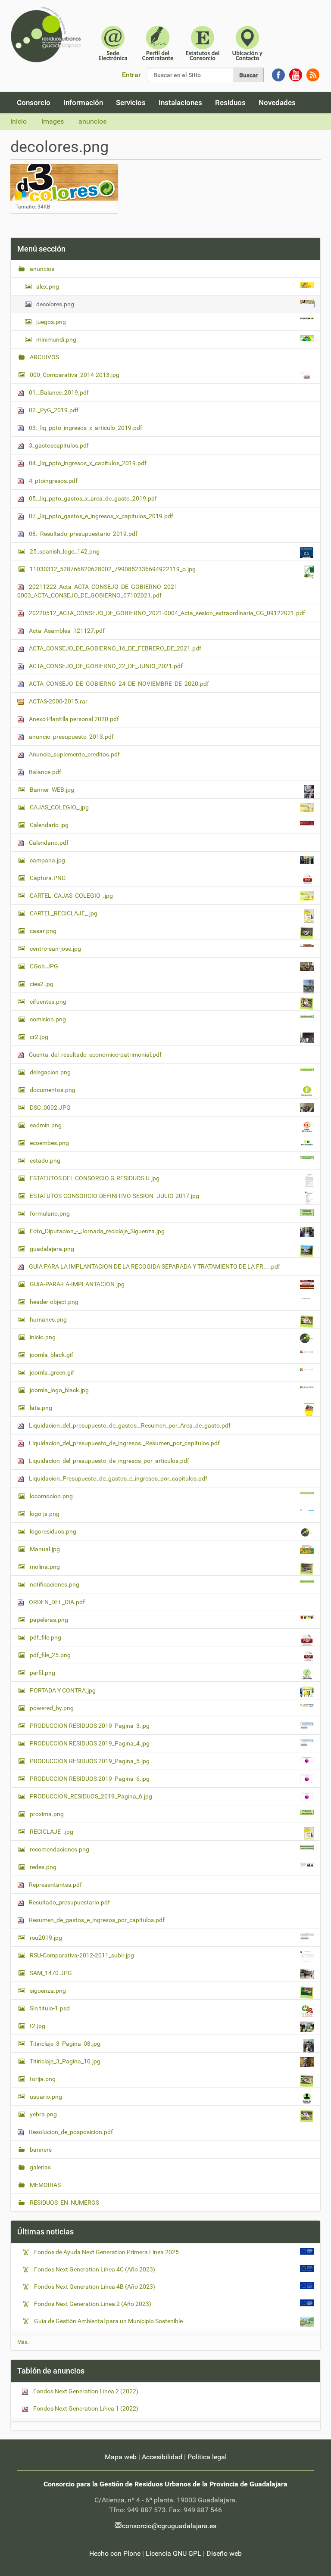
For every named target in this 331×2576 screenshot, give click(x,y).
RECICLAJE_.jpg (52, 1832)
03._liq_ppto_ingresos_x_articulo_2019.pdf (85, 428)
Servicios (131, 103)
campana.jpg (47, 860)
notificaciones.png (55, 1584)
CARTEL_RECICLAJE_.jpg (64, 913)
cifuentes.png (48, 1002)
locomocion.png (51, 1496)
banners (40, 2150)
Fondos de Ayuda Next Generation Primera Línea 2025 (106, 2252)
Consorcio (34, 103)
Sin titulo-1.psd (50, 2008)
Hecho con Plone (115, 2553)
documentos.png (53, 1090)
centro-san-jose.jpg (55, 949)
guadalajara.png (52, 1249)
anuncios (92, 121)
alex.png (48, 286)
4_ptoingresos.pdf (53, 481)
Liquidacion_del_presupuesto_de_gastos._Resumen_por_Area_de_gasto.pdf (129, 1425)
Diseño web (224, 2553)
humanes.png (48, 1319)
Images (53, 121)
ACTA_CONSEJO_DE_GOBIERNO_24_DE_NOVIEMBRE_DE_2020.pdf (118, 684)
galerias (40, 2167)
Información (83, 103)
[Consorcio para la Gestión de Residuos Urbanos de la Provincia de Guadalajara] (47, 34)
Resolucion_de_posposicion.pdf (70, 2132)
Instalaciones (180, 103)
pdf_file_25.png (50, 1655)
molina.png (45, 1567)
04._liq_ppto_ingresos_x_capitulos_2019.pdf (87, 463)
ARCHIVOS (44, 357)
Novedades (277, 103)
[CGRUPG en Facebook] (278, 74)
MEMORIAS (45, 2185)
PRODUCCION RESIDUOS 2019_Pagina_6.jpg (90, 1779)
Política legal (207, 2457)
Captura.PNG (48, 878)
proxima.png (47, 1814)
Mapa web (121, 2457)
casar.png (43, 931)
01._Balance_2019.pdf (58, 392)
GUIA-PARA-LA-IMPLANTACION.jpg (77, 1284)
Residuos (230, 103)
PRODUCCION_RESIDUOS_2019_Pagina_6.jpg (91, 1796)
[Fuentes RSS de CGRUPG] (313, 74)
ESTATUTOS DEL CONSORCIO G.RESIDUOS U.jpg (95, 1178)
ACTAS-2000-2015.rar (58, 701)
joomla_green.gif (52, 1372)
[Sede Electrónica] (113, 42)
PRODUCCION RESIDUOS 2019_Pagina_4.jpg (90, 1743)
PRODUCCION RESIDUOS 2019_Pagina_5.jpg (90, 1761)
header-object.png (54, 1302)
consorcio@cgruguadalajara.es (169, 2526)
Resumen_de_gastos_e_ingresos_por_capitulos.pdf (96, 1920)
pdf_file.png (45, 1637)
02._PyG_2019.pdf (53, 410)
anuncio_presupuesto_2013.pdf (71, 737)
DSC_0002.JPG (50, 1108)
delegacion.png (50, 1072)
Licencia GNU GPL (173, 2553)
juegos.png (51, 322)
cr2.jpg (39, 1037)
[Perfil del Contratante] (158, 42)
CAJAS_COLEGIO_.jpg (59, 807)
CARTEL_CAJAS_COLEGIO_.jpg (71, 896)
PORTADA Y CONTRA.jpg (63, 1690)
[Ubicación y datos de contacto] (247, 42)
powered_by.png (52, 1708)
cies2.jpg (42, 984)
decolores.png (55, 304)
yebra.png (43, 2114)
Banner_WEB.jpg (52, 790)
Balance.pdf (44, 772)
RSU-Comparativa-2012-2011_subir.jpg (82, 1955)
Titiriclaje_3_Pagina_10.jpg (65, 2061)
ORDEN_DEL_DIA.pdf (56, 1602)
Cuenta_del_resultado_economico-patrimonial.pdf (95, 1055)
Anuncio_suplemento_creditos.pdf (74, 754)
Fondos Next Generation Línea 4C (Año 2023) (95, 2269)
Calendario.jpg (49, 825)
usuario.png (46, 2097)
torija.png (43, 2079)
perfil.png (42, 1673)
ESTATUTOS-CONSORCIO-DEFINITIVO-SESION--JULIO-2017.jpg (114, 1196)
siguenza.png (48, 1991)
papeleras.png (49, 1620)
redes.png (43, 1867)
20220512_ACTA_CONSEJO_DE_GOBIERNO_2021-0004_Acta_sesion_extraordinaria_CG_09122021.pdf (166, 613)
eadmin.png (46, 1125)
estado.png (45, 1160)
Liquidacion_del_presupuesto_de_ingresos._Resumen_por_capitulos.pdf (124, 1443)
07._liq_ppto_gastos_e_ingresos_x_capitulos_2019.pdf (100, 516)
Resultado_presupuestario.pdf (69, 1902)
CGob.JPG (44, 966)
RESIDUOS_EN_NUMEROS (64, 2203)
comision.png (48, 1019)
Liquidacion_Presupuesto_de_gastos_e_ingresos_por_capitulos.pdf (117, 1478)
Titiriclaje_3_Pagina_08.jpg (65, 2044)
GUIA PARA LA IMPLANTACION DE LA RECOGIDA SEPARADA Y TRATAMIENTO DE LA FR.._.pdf (154, 1266)
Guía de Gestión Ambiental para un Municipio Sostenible (108, 2321)
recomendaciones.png (59, 1849)
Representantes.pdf (55, 1885)
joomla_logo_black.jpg (59, 1390)
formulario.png (50, 1213)
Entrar (131, 75)
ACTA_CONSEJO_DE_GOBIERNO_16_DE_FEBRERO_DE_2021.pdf (114, 648)
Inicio (19, 121)
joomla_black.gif (52, 1355)
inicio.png (43, 1337)
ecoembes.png (49, 1143)
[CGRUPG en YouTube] (296, 74)
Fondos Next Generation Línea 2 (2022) (85, 2391)
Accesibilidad (162, 2457)
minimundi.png (56, 339)
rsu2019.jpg (46, 1938)
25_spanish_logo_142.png (65, 551)
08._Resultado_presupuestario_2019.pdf (83, 534)
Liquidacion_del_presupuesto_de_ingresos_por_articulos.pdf (108, 1461)
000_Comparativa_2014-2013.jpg (75, 375)
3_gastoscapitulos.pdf (58, 445)
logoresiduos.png (53, 1531)
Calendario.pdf (48, 843)
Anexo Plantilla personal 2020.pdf (73, 719)
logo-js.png (45, 1514)
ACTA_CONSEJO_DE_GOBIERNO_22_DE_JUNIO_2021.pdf (105, 666)
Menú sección (41, 249)
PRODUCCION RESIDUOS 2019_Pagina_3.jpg (90, 1726)
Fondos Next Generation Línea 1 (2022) (85, 2408)
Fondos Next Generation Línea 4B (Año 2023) (95, 2287)
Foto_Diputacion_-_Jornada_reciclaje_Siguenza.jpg (97, 1231)
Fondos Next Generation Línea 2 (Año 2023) (93, 2304)
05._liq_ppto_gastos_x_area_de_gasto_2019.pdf (92, 498)
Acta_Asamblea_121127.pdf (66, 631)
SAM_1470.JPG (51, 1973)
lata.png (41, 1408)
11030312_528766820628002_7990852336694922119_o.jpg (113, 569)
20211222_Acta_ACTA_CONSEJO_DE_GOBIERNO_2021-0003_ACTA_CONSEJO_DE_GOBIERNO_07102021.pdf (98, 591)
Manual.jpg (45, 1549)
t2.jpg (37, 2026)
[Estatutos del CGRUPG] (203, 42)
